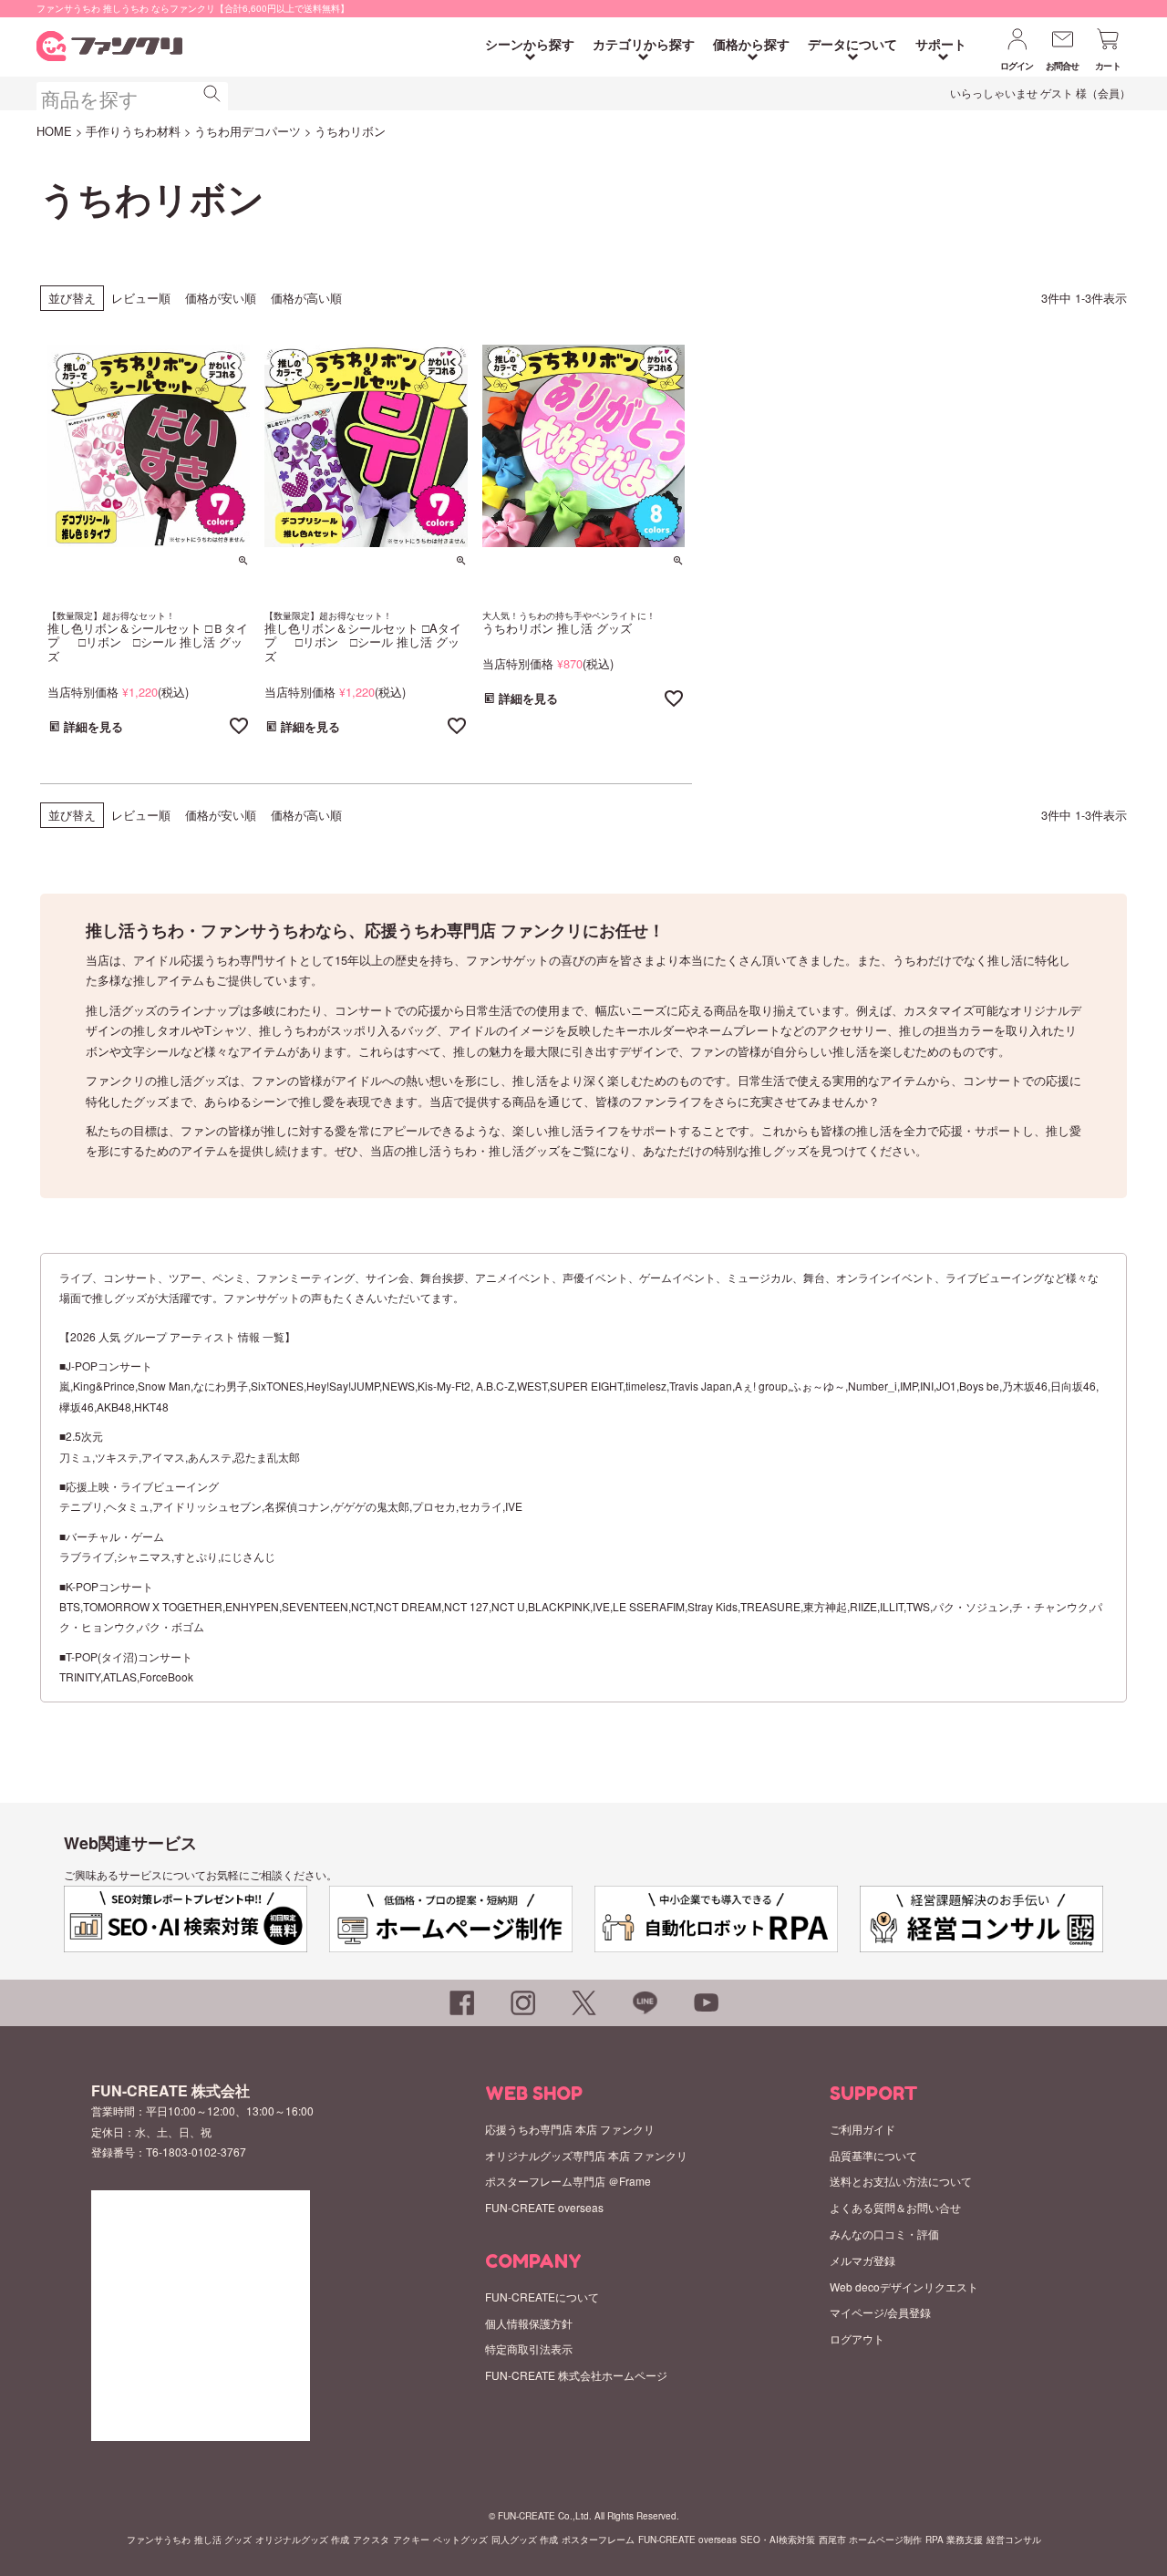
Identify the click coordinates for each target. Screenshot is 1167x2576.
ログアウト (857, 2338)
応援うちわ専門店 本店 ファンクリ (570, 2129)
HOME (54, 131)
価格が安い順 (221, 298)
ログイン (1017, 66)
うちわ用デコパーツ (248, 131)
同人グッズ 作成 (525, 2540)
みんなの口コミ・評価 (884, 2234)
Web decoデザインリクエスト (904, 2286)
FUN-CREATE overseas (544, 2207)
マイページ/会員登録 (880, 2312)
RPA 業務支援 (954, 2540)
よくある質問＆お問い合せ (895, 2207)
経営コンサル (1014, 2540)
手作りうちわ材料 (133, 131)
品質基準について (873, 2155)
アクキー (411, 2540)
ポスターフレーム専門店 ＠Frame (568, 2181)
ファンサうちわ (159, 2540)
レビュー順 (141, 298)
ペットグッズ (460, 2540)
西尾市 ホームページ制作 (870, 2540)
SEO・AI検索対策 (778, 2540)
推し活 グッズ (223, 2540)
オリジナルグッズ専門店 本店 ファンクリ (586, 2155)
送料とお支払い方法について (901, 2181)
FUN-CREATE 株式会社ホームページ (576, 2375)
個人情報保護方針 (529, 2323)
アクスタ (371, 2540)
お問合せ (1063, 66)
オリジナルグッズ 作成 (302, 2540)
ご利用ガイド (862, 2129)
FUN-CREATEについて (542, 2297)
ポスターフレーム (598, 2540)
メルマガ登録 (862, 2260)
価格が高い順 (306, 298)
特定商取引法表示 (529, 2348)
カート (1108, 66)
